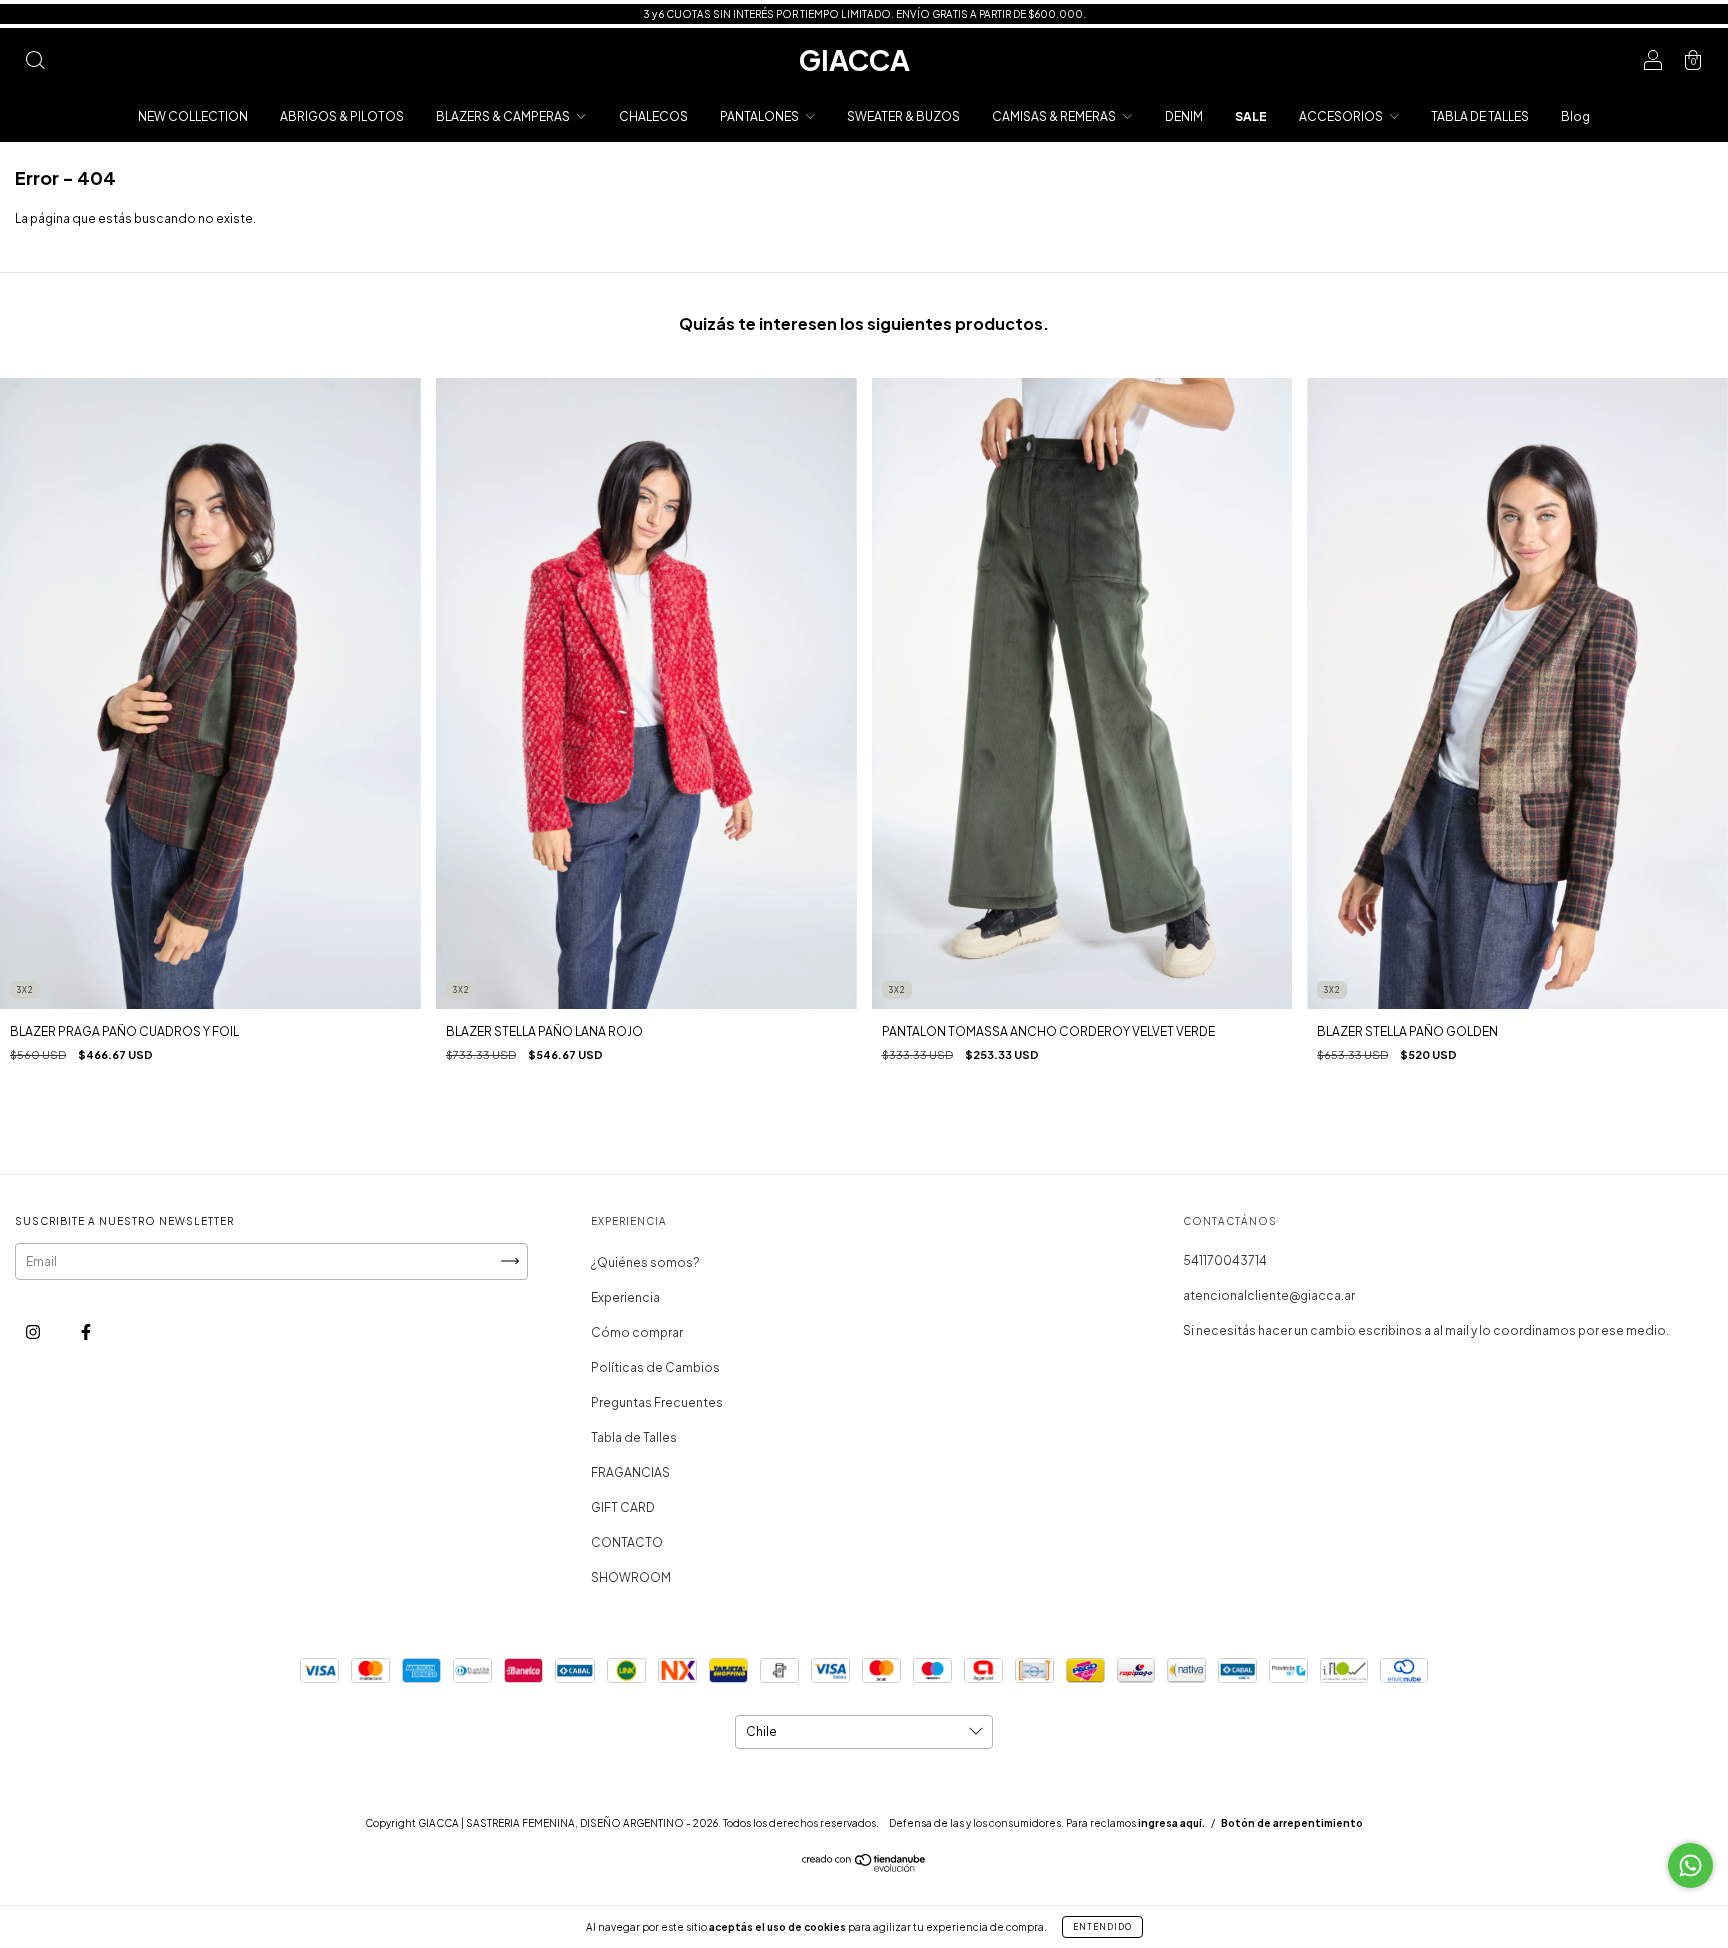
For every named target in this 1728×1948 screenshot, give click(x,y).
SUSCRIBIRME (1001, 318)
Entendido (1102, 1927)
